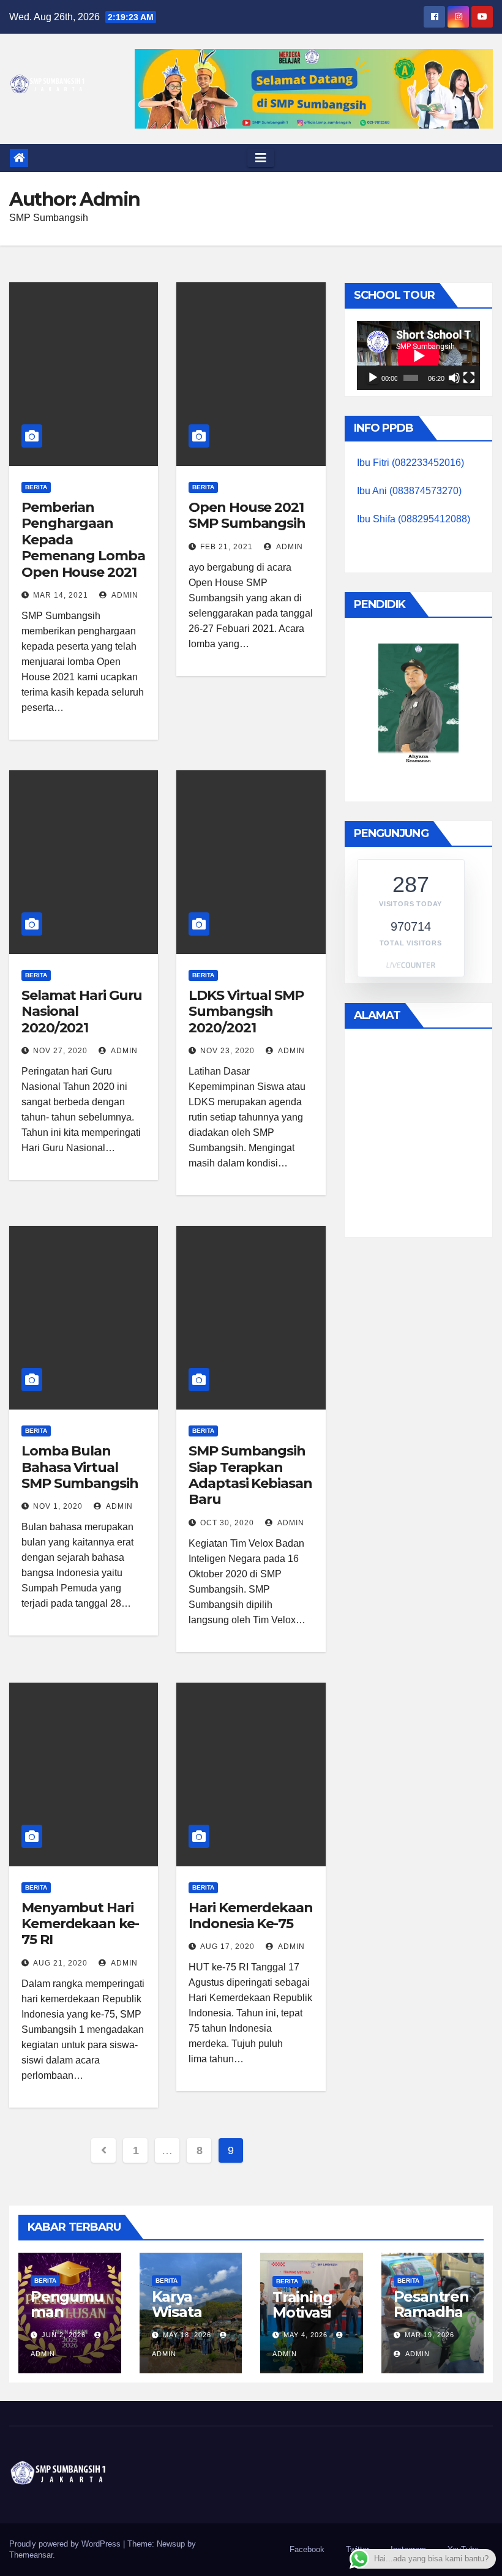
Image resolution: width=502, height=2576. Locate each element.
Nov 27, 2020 (60, 1051)
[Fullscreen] (469, 378)
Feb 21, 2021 (227, 547)
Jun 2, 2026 (64, 2335)
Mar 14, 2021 (61, 595)
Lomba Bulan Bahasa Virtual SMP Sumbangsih (80, 1467)
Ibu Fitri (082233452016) (410, 463)
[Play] (373, 378)
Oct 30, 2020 (227, 1523)
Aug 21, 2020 (60, 1963)
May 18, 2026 (187, 2335)
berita (36, 487)
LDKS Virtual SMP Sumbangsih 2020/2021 (246, 1012)
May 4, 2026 (305, 2335)
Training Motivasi (302, 2305)
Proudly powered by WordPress (66, 2544)
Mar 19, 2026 (429, 2335)
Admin (124, 595)
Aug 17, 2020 (227, 1947)
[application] (418, 355)
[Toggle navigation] (261, 158)
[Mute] (454, 378)
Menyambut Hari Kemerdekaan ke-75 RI (80, 1924)
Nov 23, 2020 (227, 1051)
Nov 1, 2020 (58, 1506)
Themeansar (31, 2555)
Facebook (307, 2549)
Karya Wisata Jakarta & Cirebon (185, 2319)
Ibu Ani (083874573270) (409, 491)
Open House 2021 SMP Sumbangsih (247, 515)
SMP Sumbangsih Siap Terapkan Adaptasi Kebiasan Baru (250, 1475)
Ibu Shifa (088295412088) (414, 519)
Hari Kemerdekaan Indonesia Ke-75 (250, 1916)
